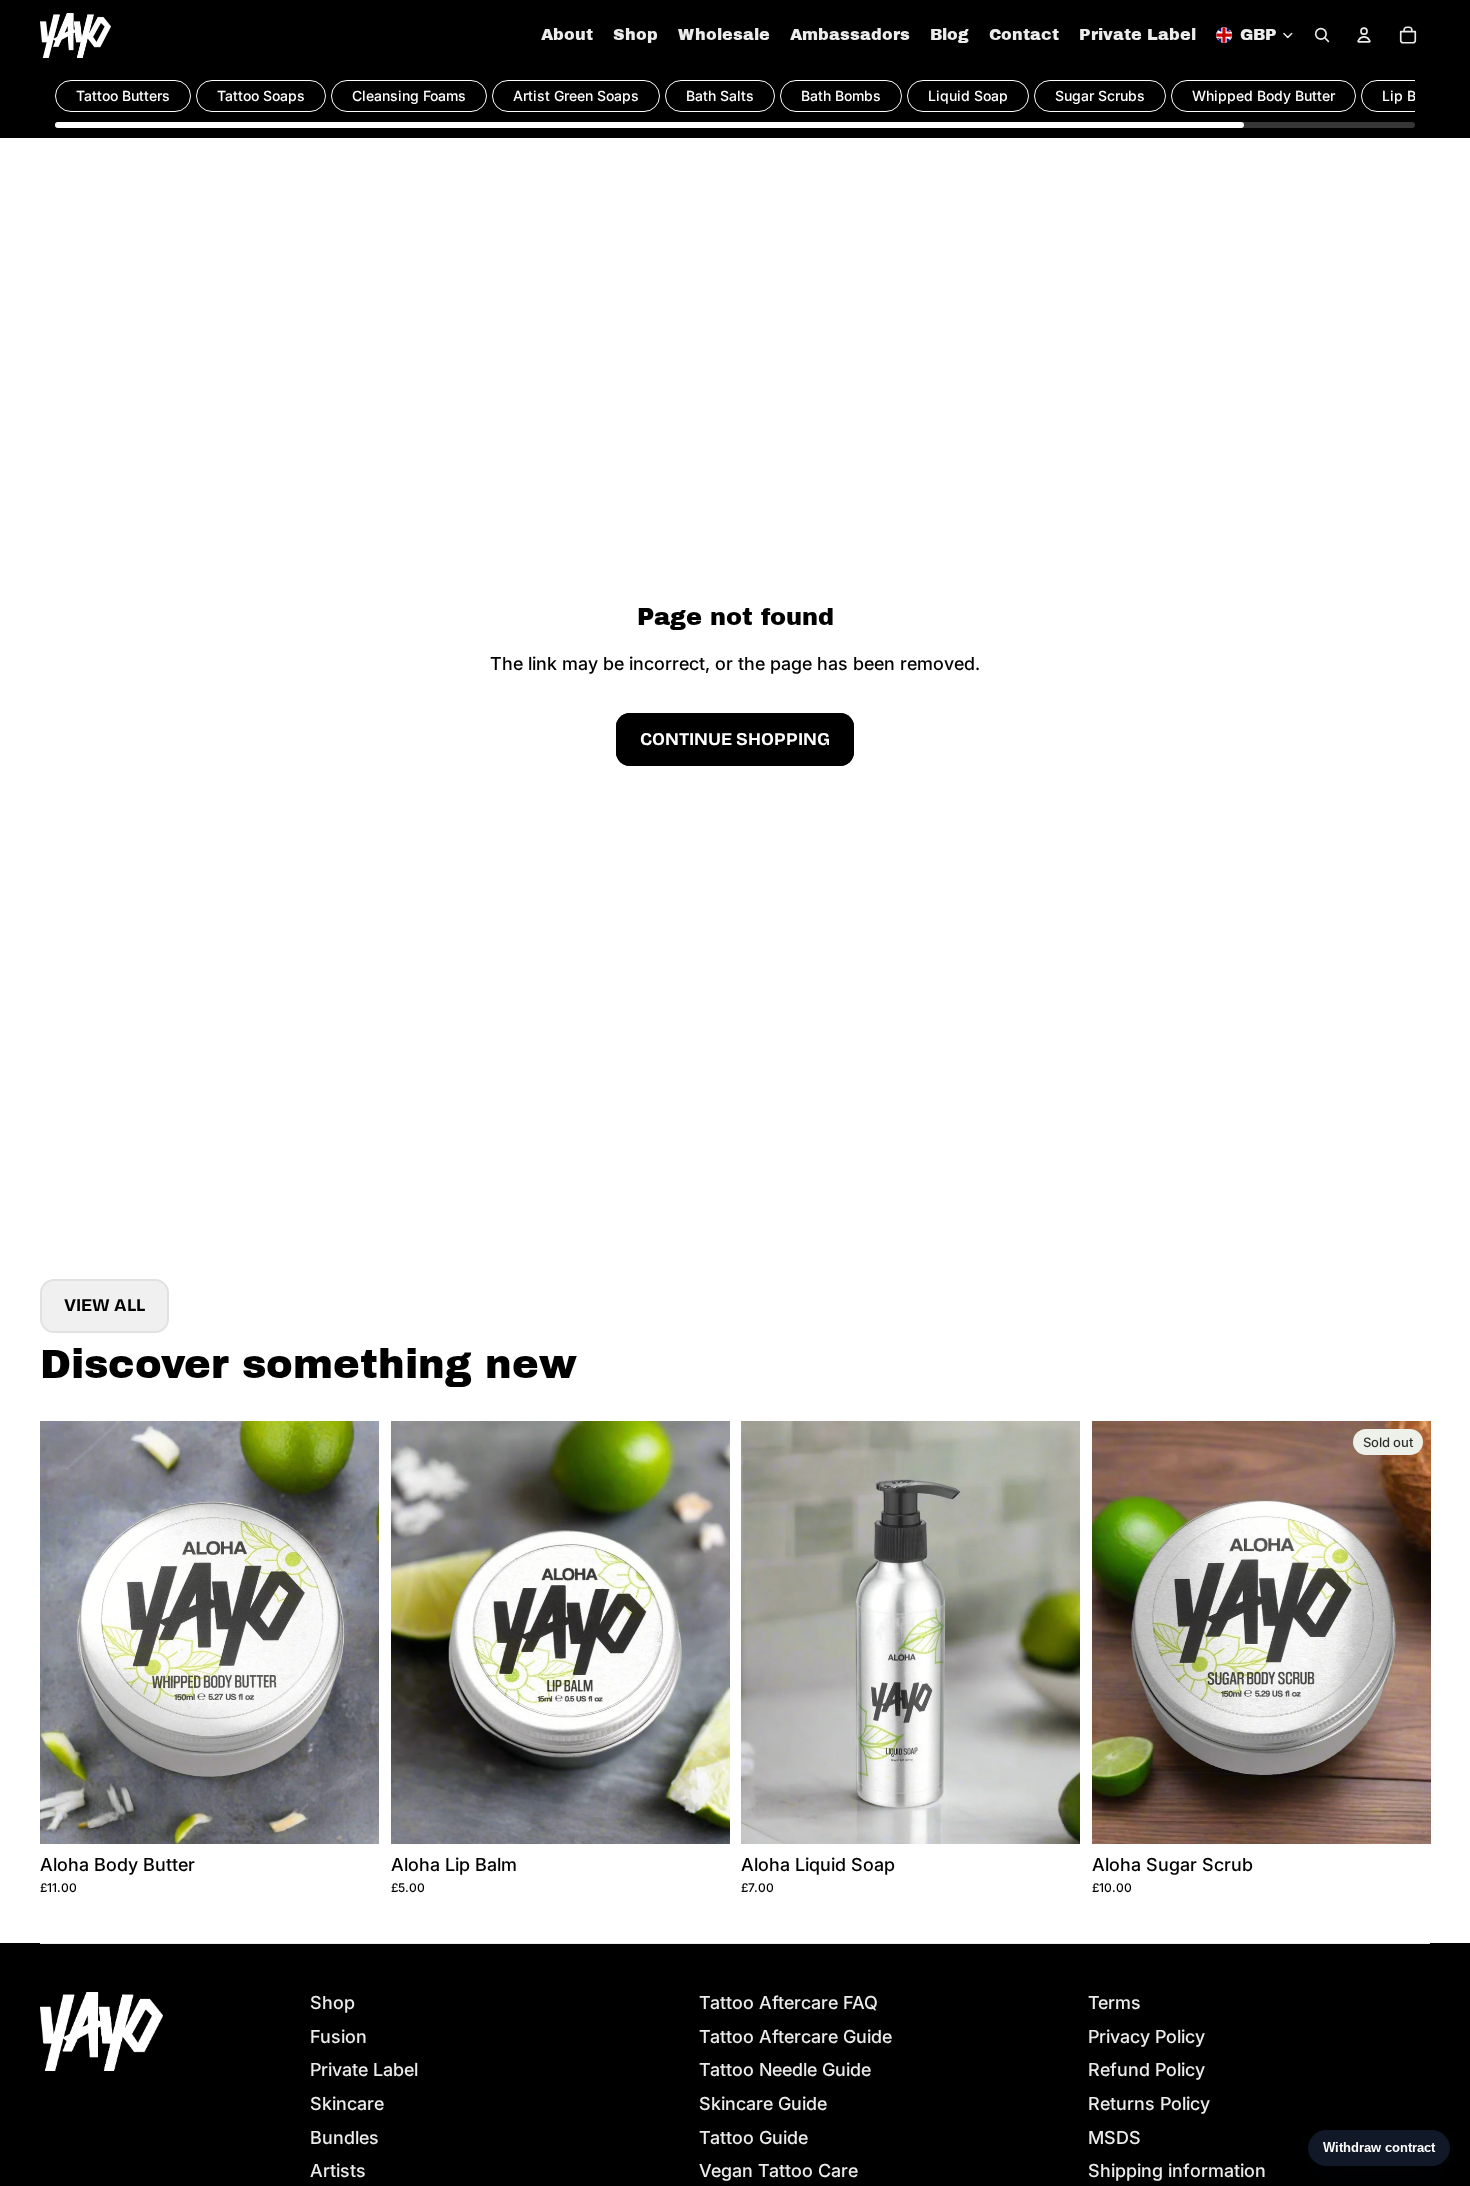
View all (104, 1305)
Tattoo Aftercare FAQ (788, 2002)
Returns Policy (1149, 2103)
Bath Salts (720, 95)
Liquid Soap (968, 95)
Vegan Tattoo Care (778, 2170)
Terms (1114, 2002)
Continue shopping (735, 739)
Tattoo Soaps (261, 95)
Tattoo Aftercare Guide (795, 2036)
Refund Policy (1146, 2069)
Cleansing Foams (409, 95)
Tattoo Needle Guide (785, 2069)
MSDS (1114, 2137)
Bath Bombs (841, 95)
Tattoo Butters (123, 95)
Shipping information (1177, 2170)
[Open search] (1322, 35)
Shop (332, 2002)
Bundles (344, 2137)
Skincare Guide (763, 2103)
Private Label (364, 2069)
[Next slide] (349, 1632)
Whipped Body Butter (1263, 95)
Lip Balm (1411, 95)
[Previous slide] (70, 1632)
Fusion (338, 2036)
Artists (338, 2170)
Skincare (347, 2103)
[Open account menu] (1364, 35)
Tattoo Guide (753, 2137)
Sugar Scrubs (1100, 95)
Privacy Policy (1146, 2036)
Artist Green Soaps (576, 95)
